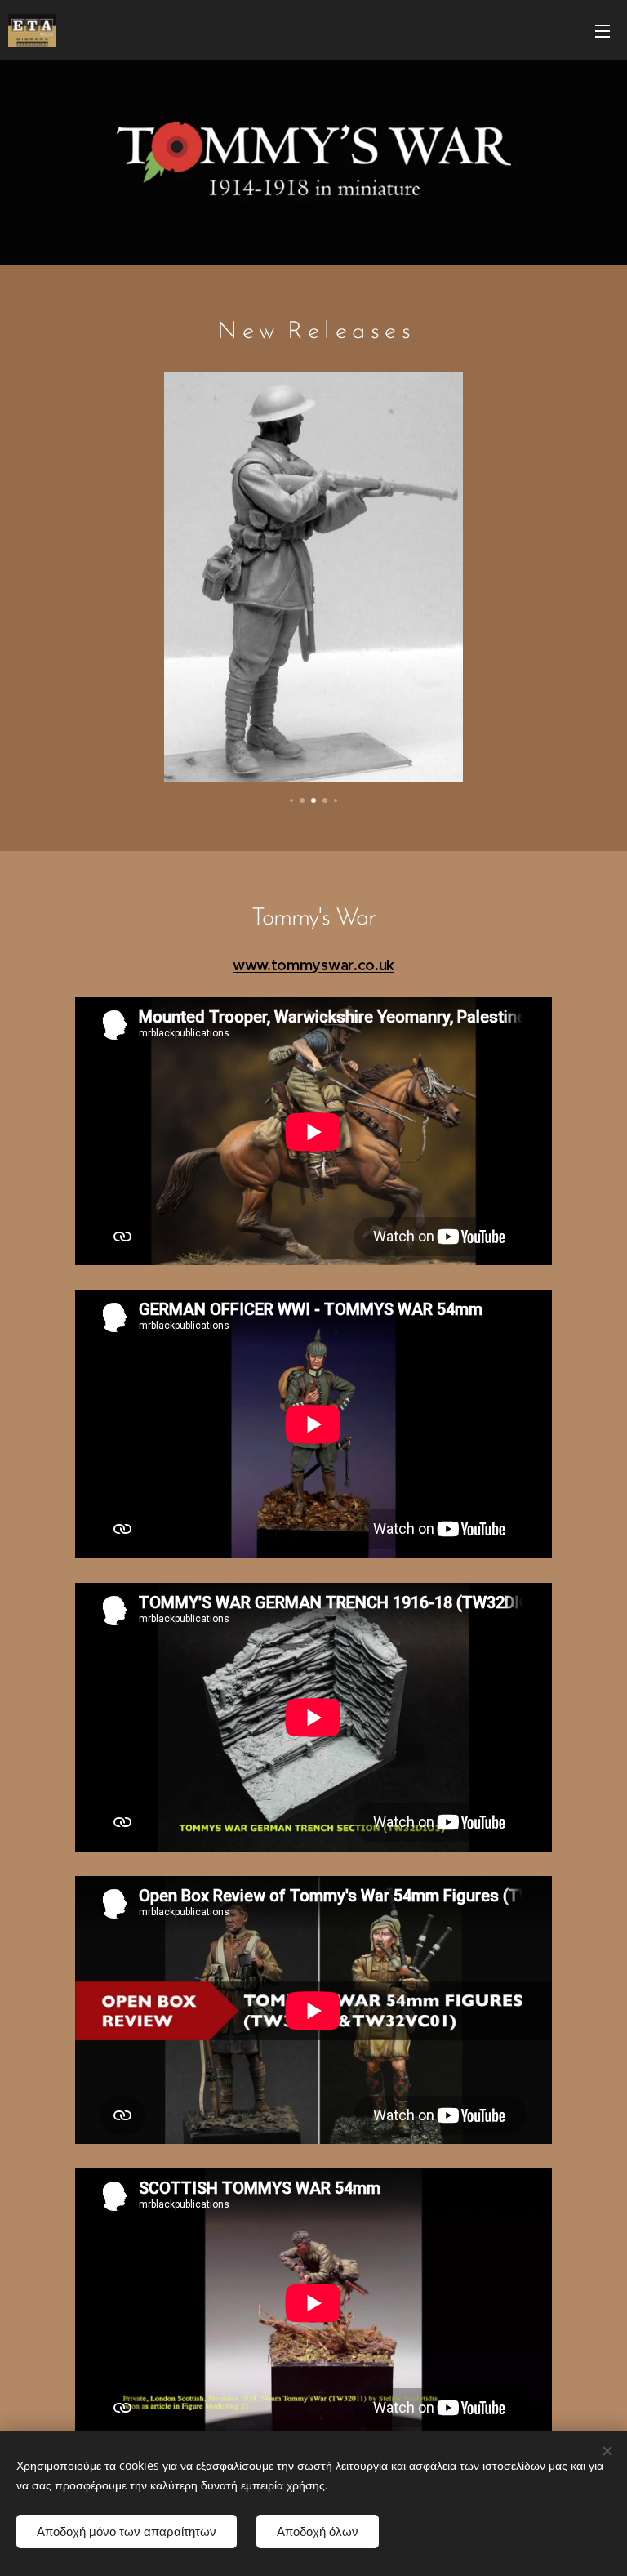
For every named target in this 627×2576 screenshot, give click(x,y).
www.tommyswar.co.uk (313, 965)
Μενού (603, 30)
